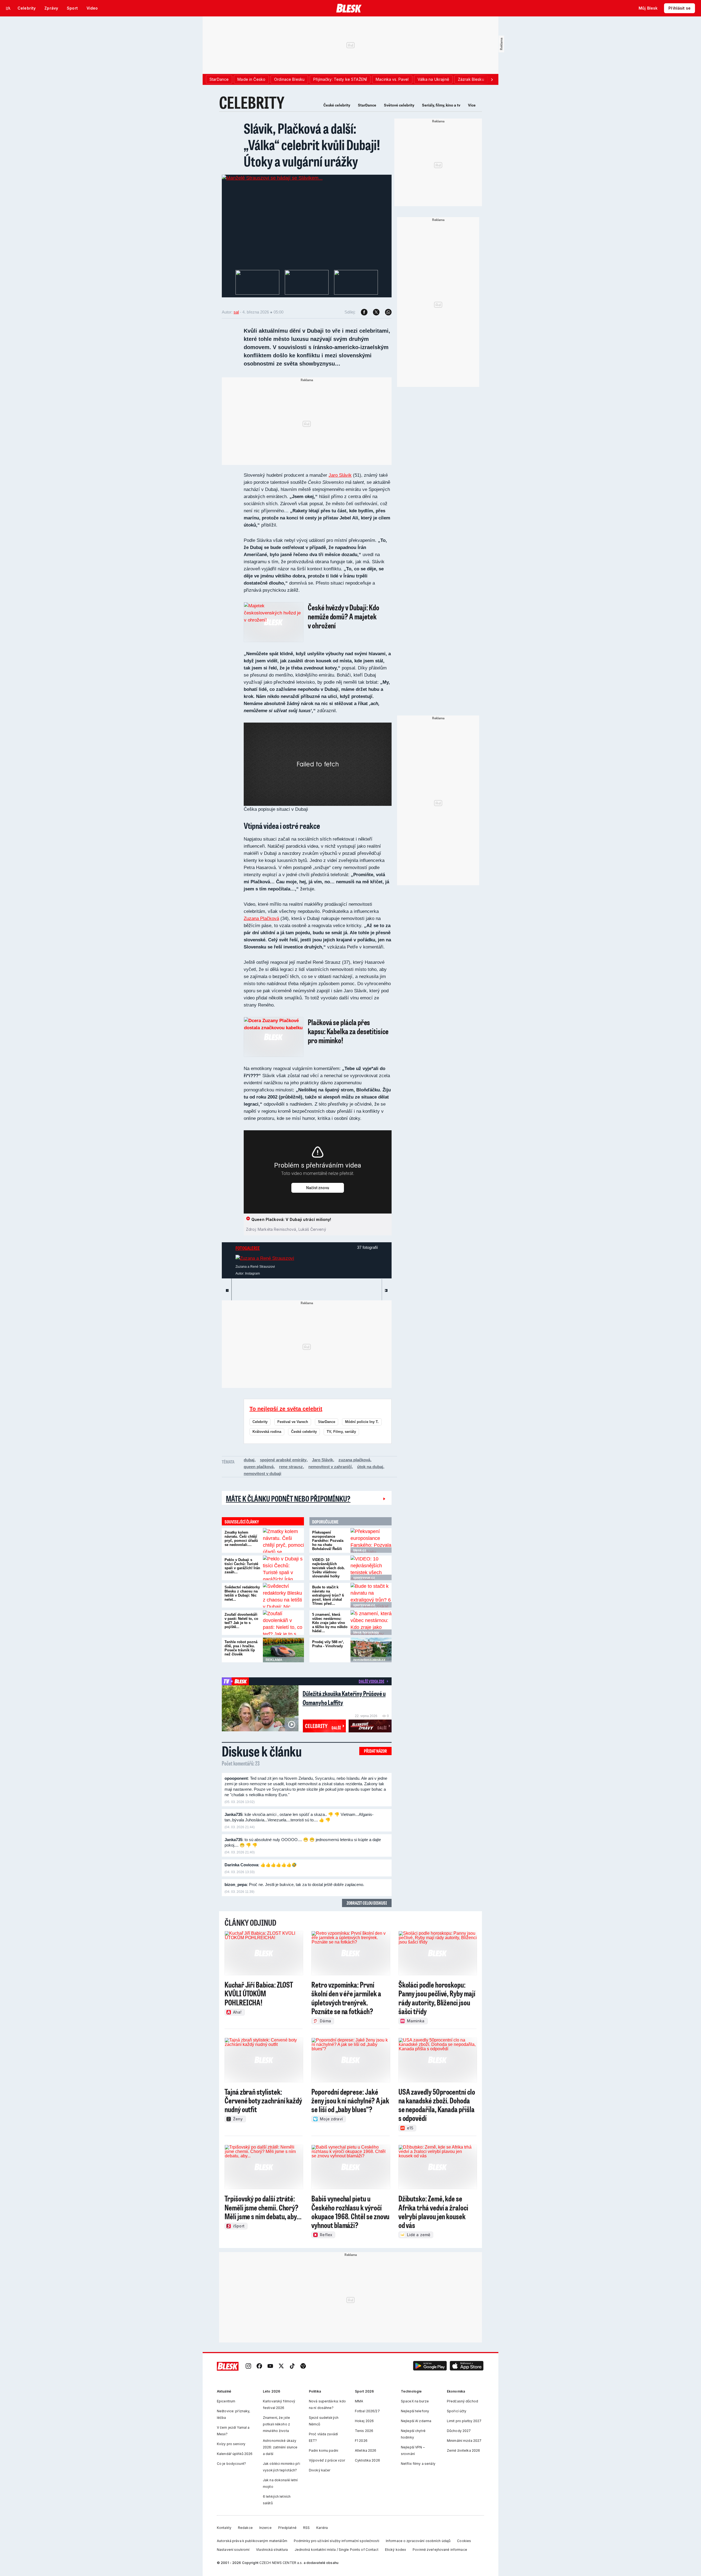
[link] (248, 2366)
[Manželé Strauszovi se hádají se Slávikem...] (272, 178)
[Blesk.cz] (349, 8)
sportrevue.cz (364, 1578)
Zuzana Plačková (261, 918)
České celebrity (337, 105)
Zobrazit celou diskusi (367, 1903)
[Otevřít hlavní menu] (8, 8)
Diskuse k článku (262, 1751)
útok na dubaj (370, 1467)
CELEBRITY (252, 102)
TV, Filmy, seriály (341, 1432)
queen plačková (259, 1467)
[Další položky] (492, 79)
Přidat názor (375, 1751)
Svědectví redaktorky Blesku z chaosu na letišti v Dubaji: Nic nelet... (242, 1593)
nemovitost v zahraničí (330, 1467)
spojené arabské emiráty (283, 1460)
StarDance (367, 105)
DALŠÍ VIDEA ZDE (371, 1681)
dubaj (249, 1460)
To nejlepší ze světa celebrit (286, 1409)
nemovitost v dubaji (262, 1474)
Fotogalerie (248, 1248)
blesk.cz (360, 1550)
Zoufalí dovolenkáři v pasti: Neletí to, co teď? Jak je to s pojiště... (241, 1621)
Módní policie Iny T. (362, 1422)
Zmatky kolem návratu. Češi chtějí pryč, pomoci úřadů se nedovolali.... (241, 1539)
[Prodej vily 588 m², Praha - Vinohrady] (371, 1650)
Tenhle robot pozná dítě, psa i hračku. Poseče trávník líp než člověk (241, 1648)
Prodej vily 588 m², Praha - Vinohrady (328, 1644)
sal (236, 312)
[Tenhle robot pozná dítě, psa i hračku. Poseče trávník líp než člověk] (283, 1650)
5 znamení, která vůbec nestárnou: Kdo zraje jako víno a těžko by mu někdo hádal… (330, 1623)
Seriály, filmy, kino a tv (441, 105)
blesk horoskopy (366, 1632)
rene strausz (291, 1467)
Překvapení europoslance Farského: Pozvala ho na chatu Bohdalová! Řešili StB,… (328, 1543)
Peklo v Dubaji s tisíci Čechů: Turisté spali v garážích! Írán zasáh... (242, 1566)
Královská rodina (267, 1432)
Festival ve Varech (293, 1422)
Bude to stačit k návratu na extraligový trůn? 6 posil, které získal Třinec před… (328, 1595)
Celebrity (260, 1422)
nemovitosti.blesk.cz (369, 1660)
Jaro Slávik (340, 475)
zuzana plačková (354, 1460)
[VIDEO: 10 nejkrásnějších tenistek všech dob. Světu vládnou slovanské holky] (371, 1568)
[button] (430, 2366)
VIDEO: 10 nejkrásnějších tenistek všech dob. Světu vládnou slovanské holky (329, 1568)
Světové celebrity (399, 105)
